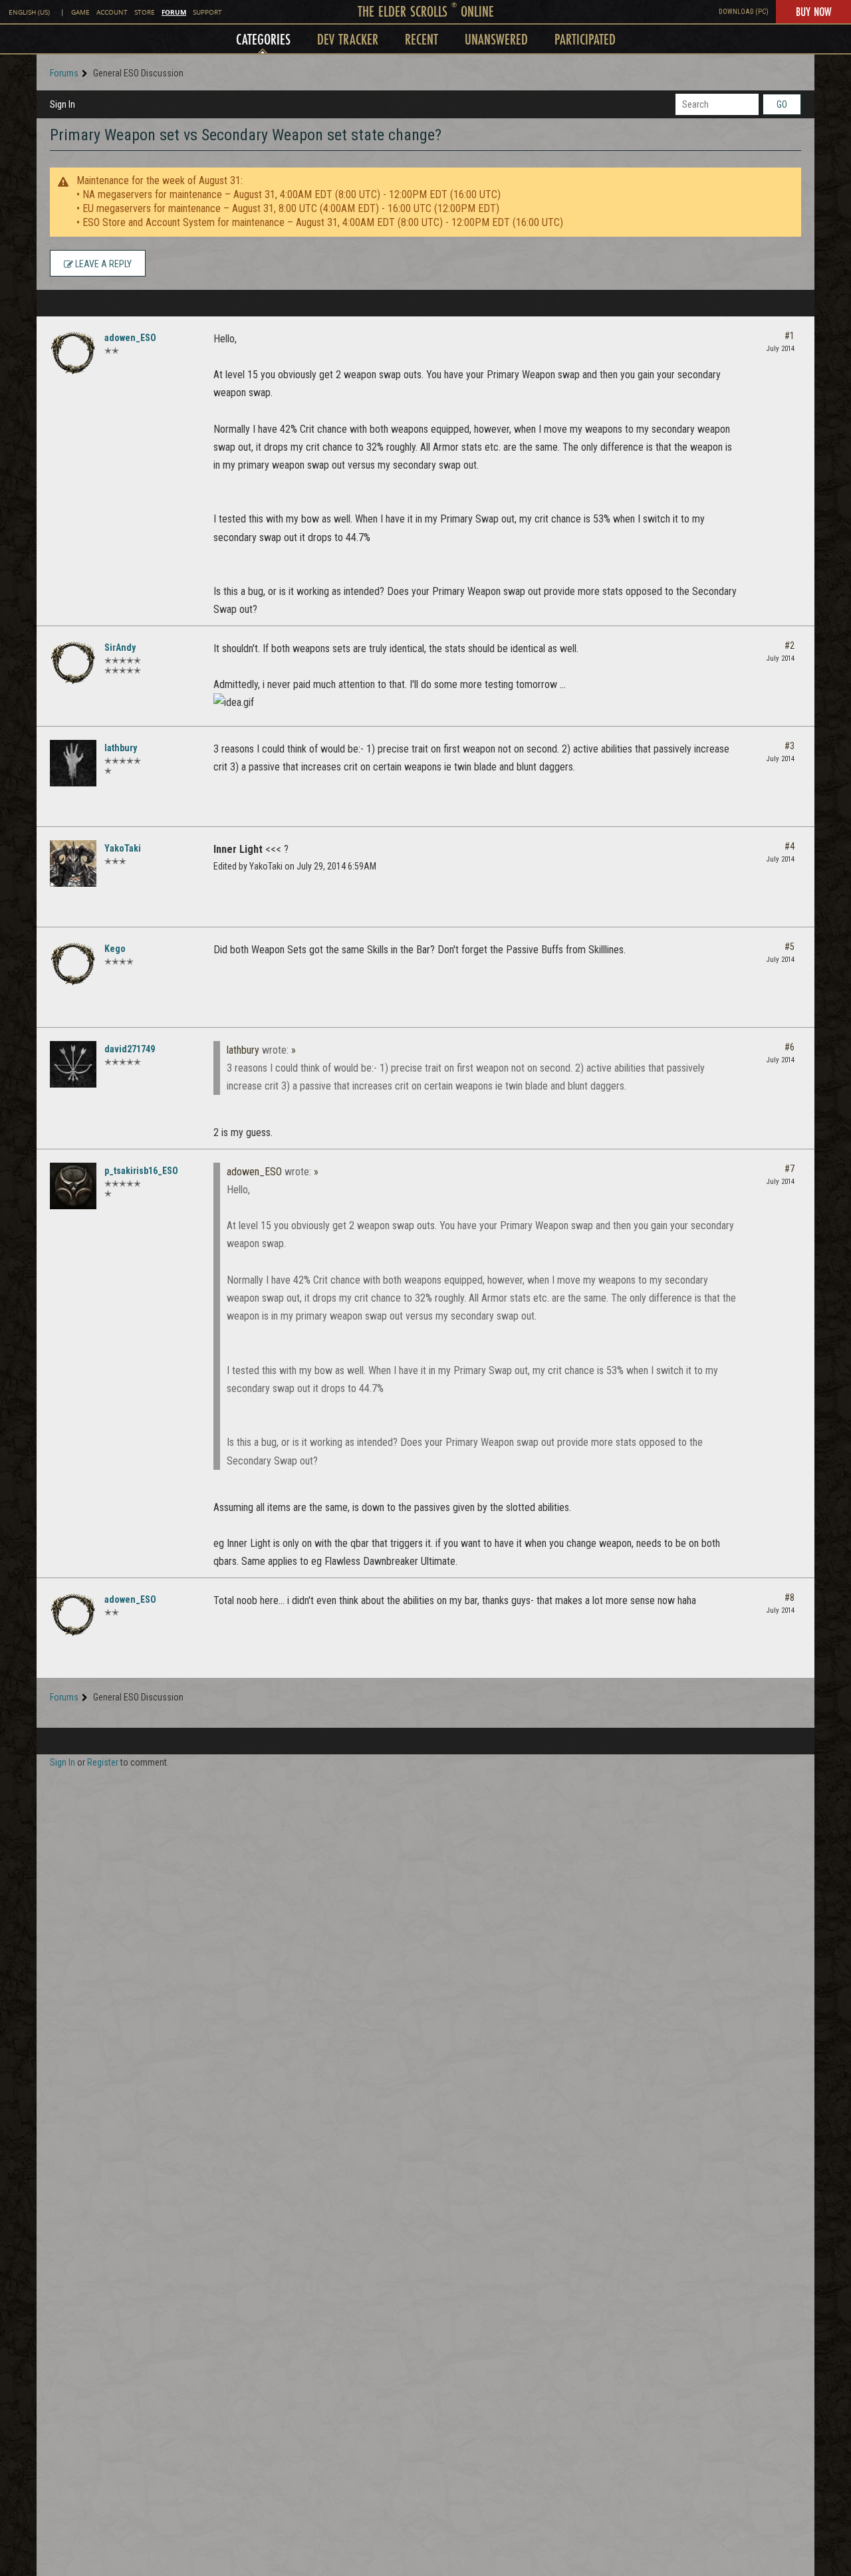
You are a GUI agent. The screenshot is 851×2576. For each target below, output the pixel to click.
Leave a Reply (102, 264)
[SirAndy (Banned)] (73, 663)
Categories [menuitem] (263, 39)
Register (103, 1762)
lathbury (121, 748)
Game (80, 12)
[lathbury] (73, 763)
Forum (174, 12)
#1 (790, 336)
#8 (790, 1597)
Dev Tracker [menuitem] (348, 39)
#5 (790, 947)
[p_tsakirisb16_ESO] (73, 1186)
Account (112, 12)
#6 (790, 1047)
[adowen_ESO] (73, 353)
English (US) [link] (29, 12)
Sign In (62, 104)
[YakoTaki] (73, 864)
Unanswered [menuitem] (496, 39)
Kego (115, 949)
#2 (790, 645)
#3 (790, 746)
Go (782, 104)
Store (145, 12)
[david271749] (73, 1064)
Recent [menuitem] (422, 39)
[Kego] (73, 964)
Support (207, 12)
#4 (790, 846)
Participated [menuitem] (585, 39)
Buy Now (813, 11)
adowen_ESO (130, 338)
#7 (790, 1169)
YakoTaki (123, 848)
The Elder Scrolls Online (426, 11)
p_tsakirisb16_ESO (141, 1171)
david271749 (130, 1049)
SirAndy (120, 647)
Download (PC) (744, 12)
